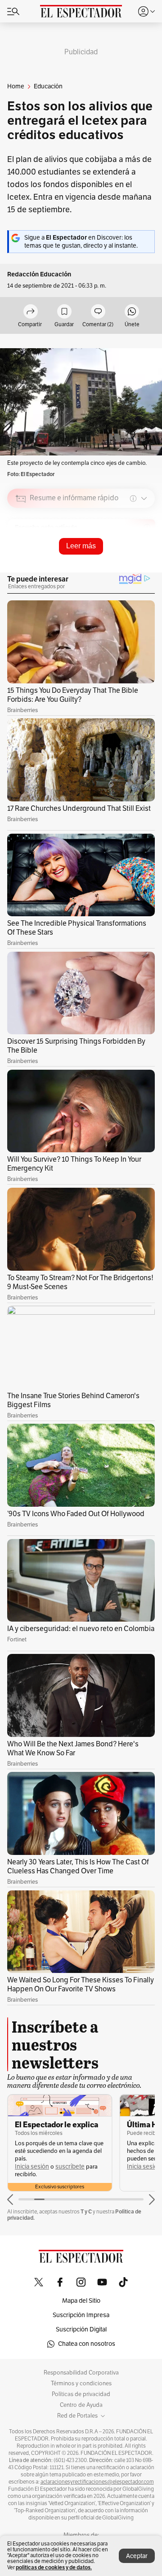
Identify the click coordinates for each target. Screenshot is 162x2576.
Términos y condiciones (81, 2384)
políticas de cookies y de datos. (54, 2567)
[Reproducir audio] (21, 550)
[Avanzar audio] (131, 562)
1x (145, 561)
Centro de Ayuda (81, 2405)
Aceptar (137, 2556)
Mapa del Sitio (81, 2301)
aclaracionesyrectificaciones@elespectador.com (97, 2482)
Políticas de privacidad (81, 2394)
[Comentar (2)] (98, 312)
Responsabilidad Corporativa (81, 2373)
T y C (86, 2211)
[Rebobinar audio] (117, 562)
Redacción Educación (39, 274)
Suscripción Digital (81, 2329)
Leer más (81, 546)
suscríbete (70, 2167)
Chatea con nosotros (87, 2344)
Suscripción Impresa (81, 2315)
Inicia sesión (32, 2167)
